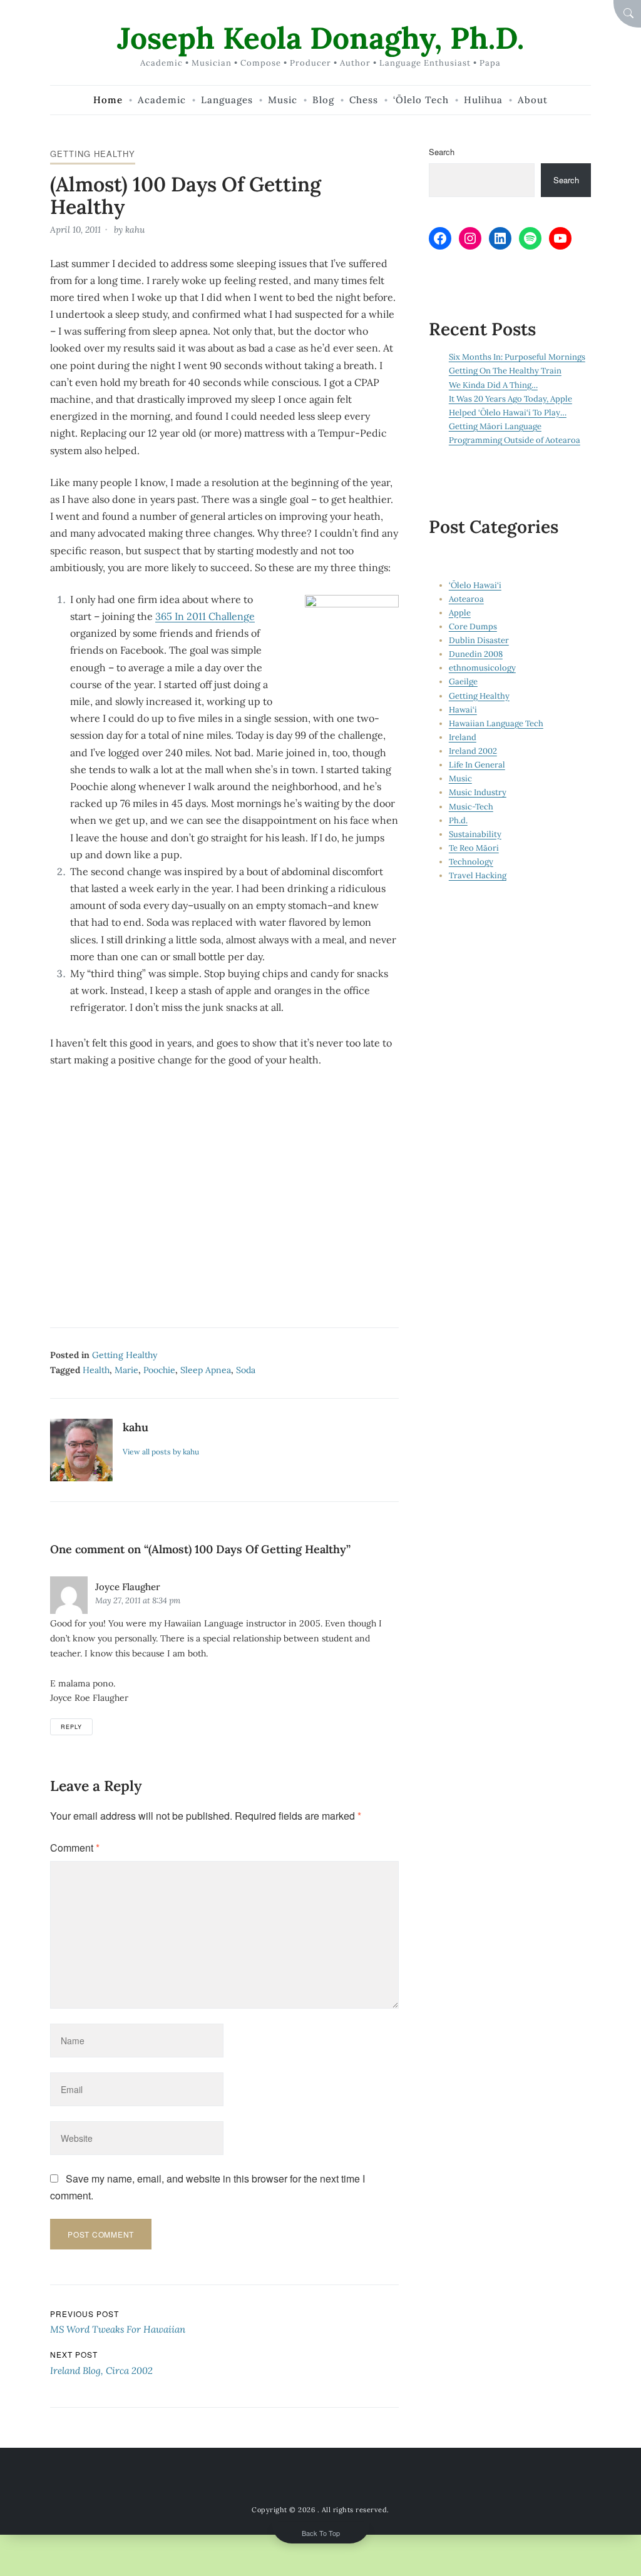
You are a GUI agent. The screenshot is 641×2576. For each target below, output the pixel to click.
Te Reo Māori (474, 848)
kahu (135, 230)
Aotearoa (466, 599)
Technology (471, 862)
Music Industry (478, 792)
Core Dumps (473, 626)
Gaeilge (463, 682)
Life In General (477, 765)
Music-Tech (471, 807)
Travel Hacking (478, 875)
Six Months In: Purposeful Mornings (517, 357)
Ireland (463, 737)
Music (460, 778)
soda (246, 1370)
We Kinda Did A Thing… (493, 385)
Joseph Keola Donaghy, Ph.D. (320, 38)
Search (442, 152)
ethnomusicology (482, 668)
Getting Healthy (93, 154)
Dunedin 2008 (476, 654)
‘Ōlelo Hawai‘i (475, 585)
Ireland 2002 (473, 751)
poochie (159, 1370)
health (96, 1370)
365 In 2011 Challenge (205, 616)
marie (126, 1370)
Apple (460, 613)
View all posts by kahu (161, 1452)
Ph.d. (458, 820)
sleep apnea (206, 1370)
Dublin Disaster (479, 640)
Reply (71, 1727)
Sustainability (475, 834)
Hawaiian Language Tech (496, 723)
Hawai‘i (463, 710)
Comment (75, 1848)
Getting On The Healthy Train (505, 371)
